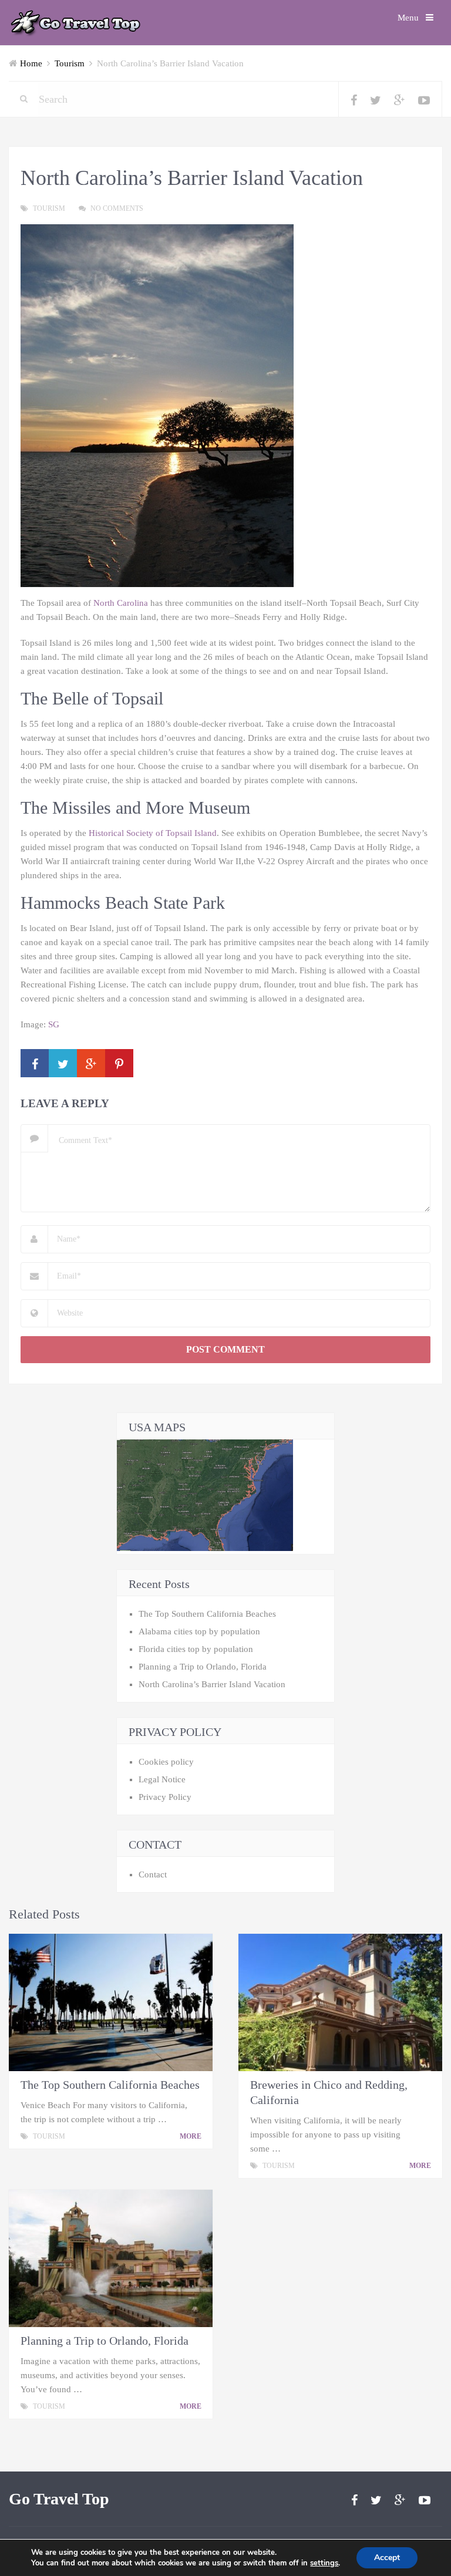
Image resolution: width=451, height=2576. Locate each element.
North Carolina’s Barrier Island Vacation (212, 1684)
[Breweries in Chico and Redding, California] (340, 2002)
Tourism (70, 63)
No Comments (117, 208)
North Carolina (121, 603)
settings (324, 2563)
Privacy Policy (165, 1797)
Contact (153, 1874)
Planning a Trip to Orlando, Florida (203, 1667)
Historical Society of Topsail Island (153, 833)
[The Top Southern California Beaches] (111, 2002)
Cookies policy (166, 1762)
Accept (387, 2558)
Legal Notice (162, 1779)
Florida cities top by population (196, 1649)
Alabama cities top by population (199, 1631)
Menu (408, 18)
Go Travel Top (59, 2499)
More (191, 2136)
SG (54, 1024)
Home (31, 63)
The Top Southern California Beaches (207, 1614)
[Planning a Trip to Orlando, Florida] (111, 2258)
